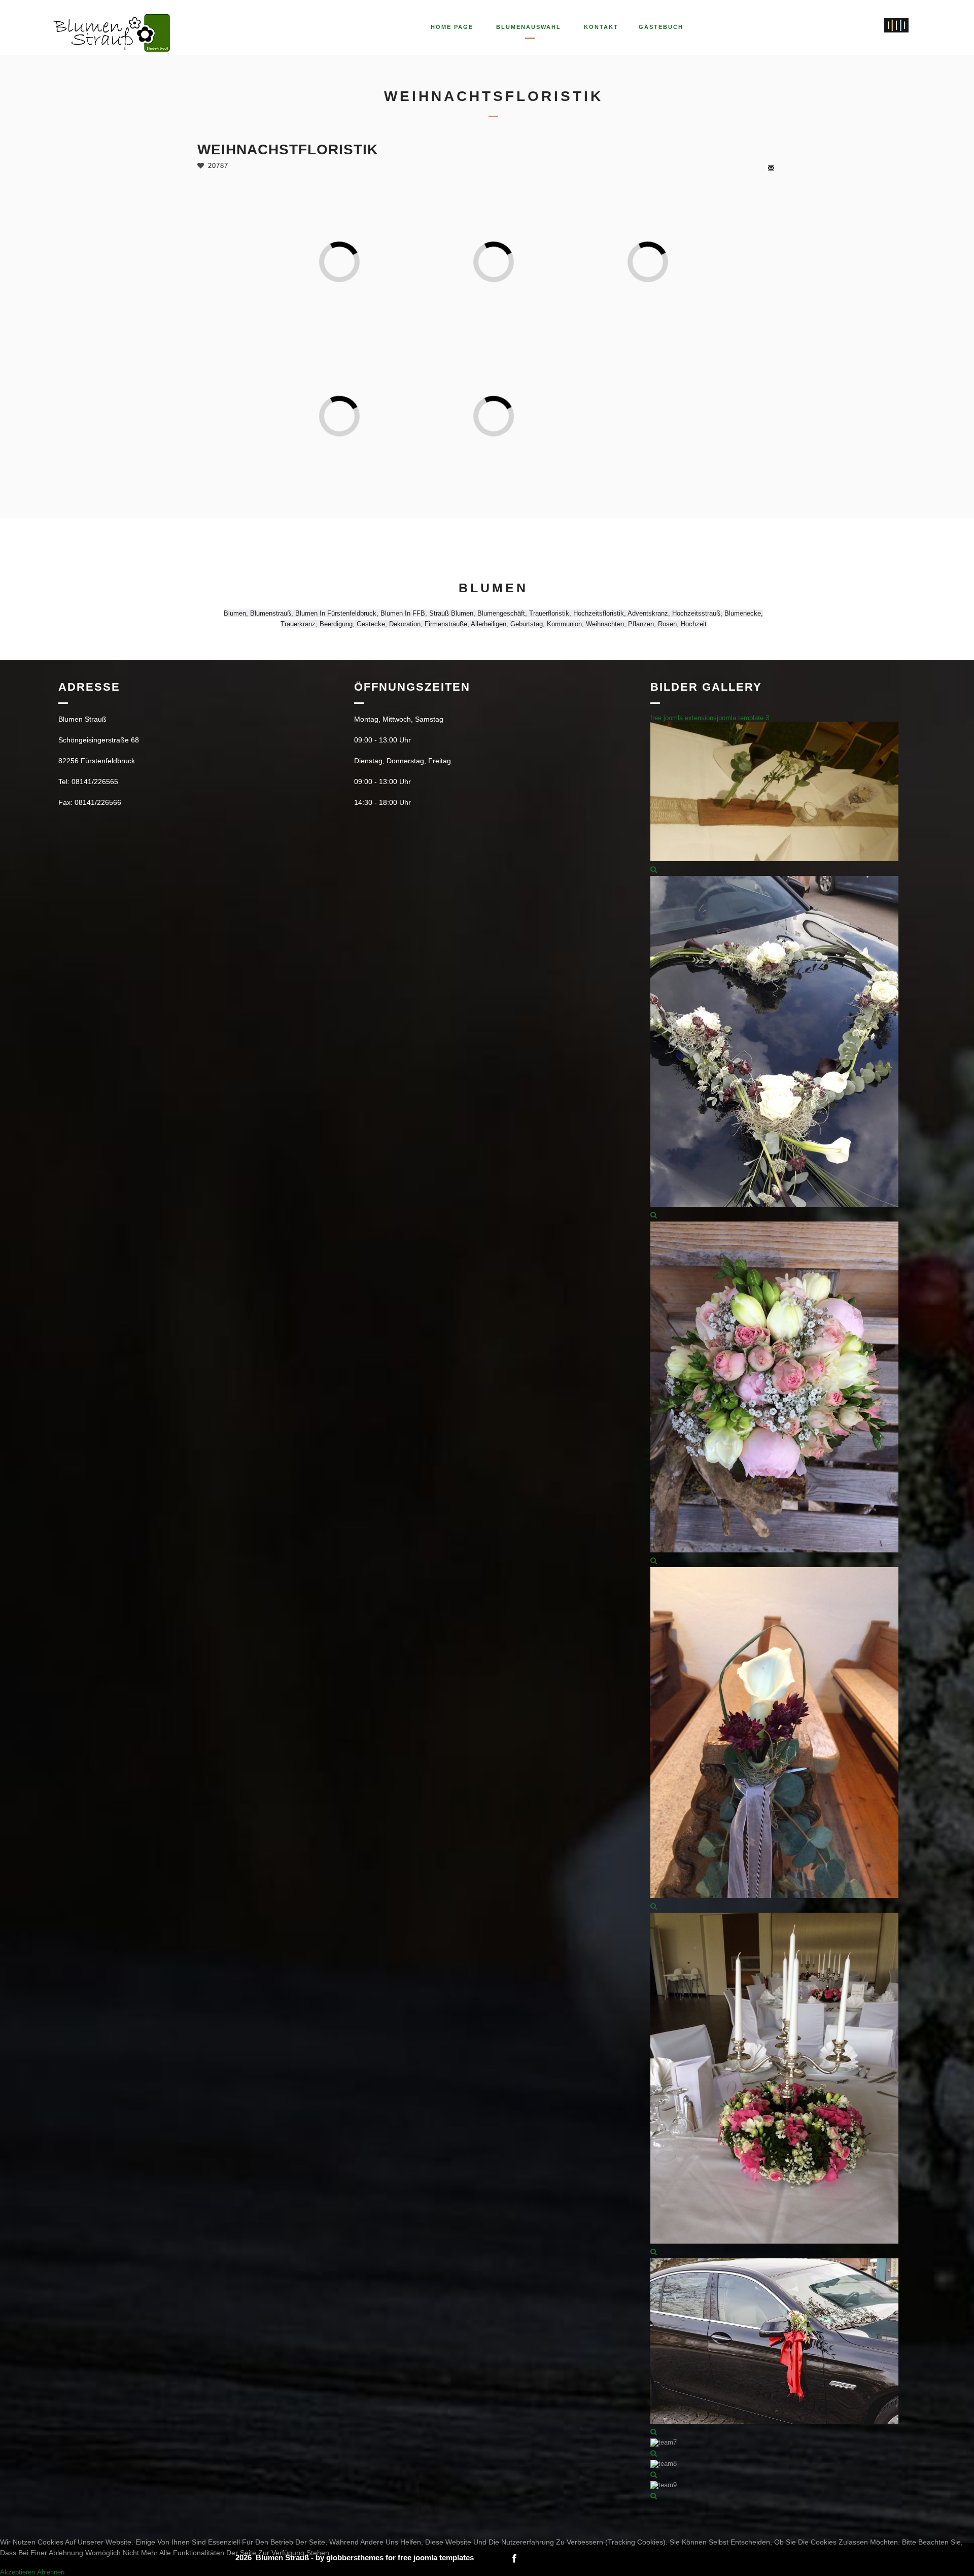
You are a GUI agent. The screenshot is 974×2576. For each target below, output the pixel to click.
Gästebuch (661, 27)
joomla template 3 (743, 718)
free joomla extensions (684, 718)
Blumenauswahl (529, 27)
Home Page (452, 27)
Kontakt (601, 27)
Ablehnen (51, 2572)
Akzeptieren (18, 2572)
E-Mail (772, 168)
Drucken (781, 168)
